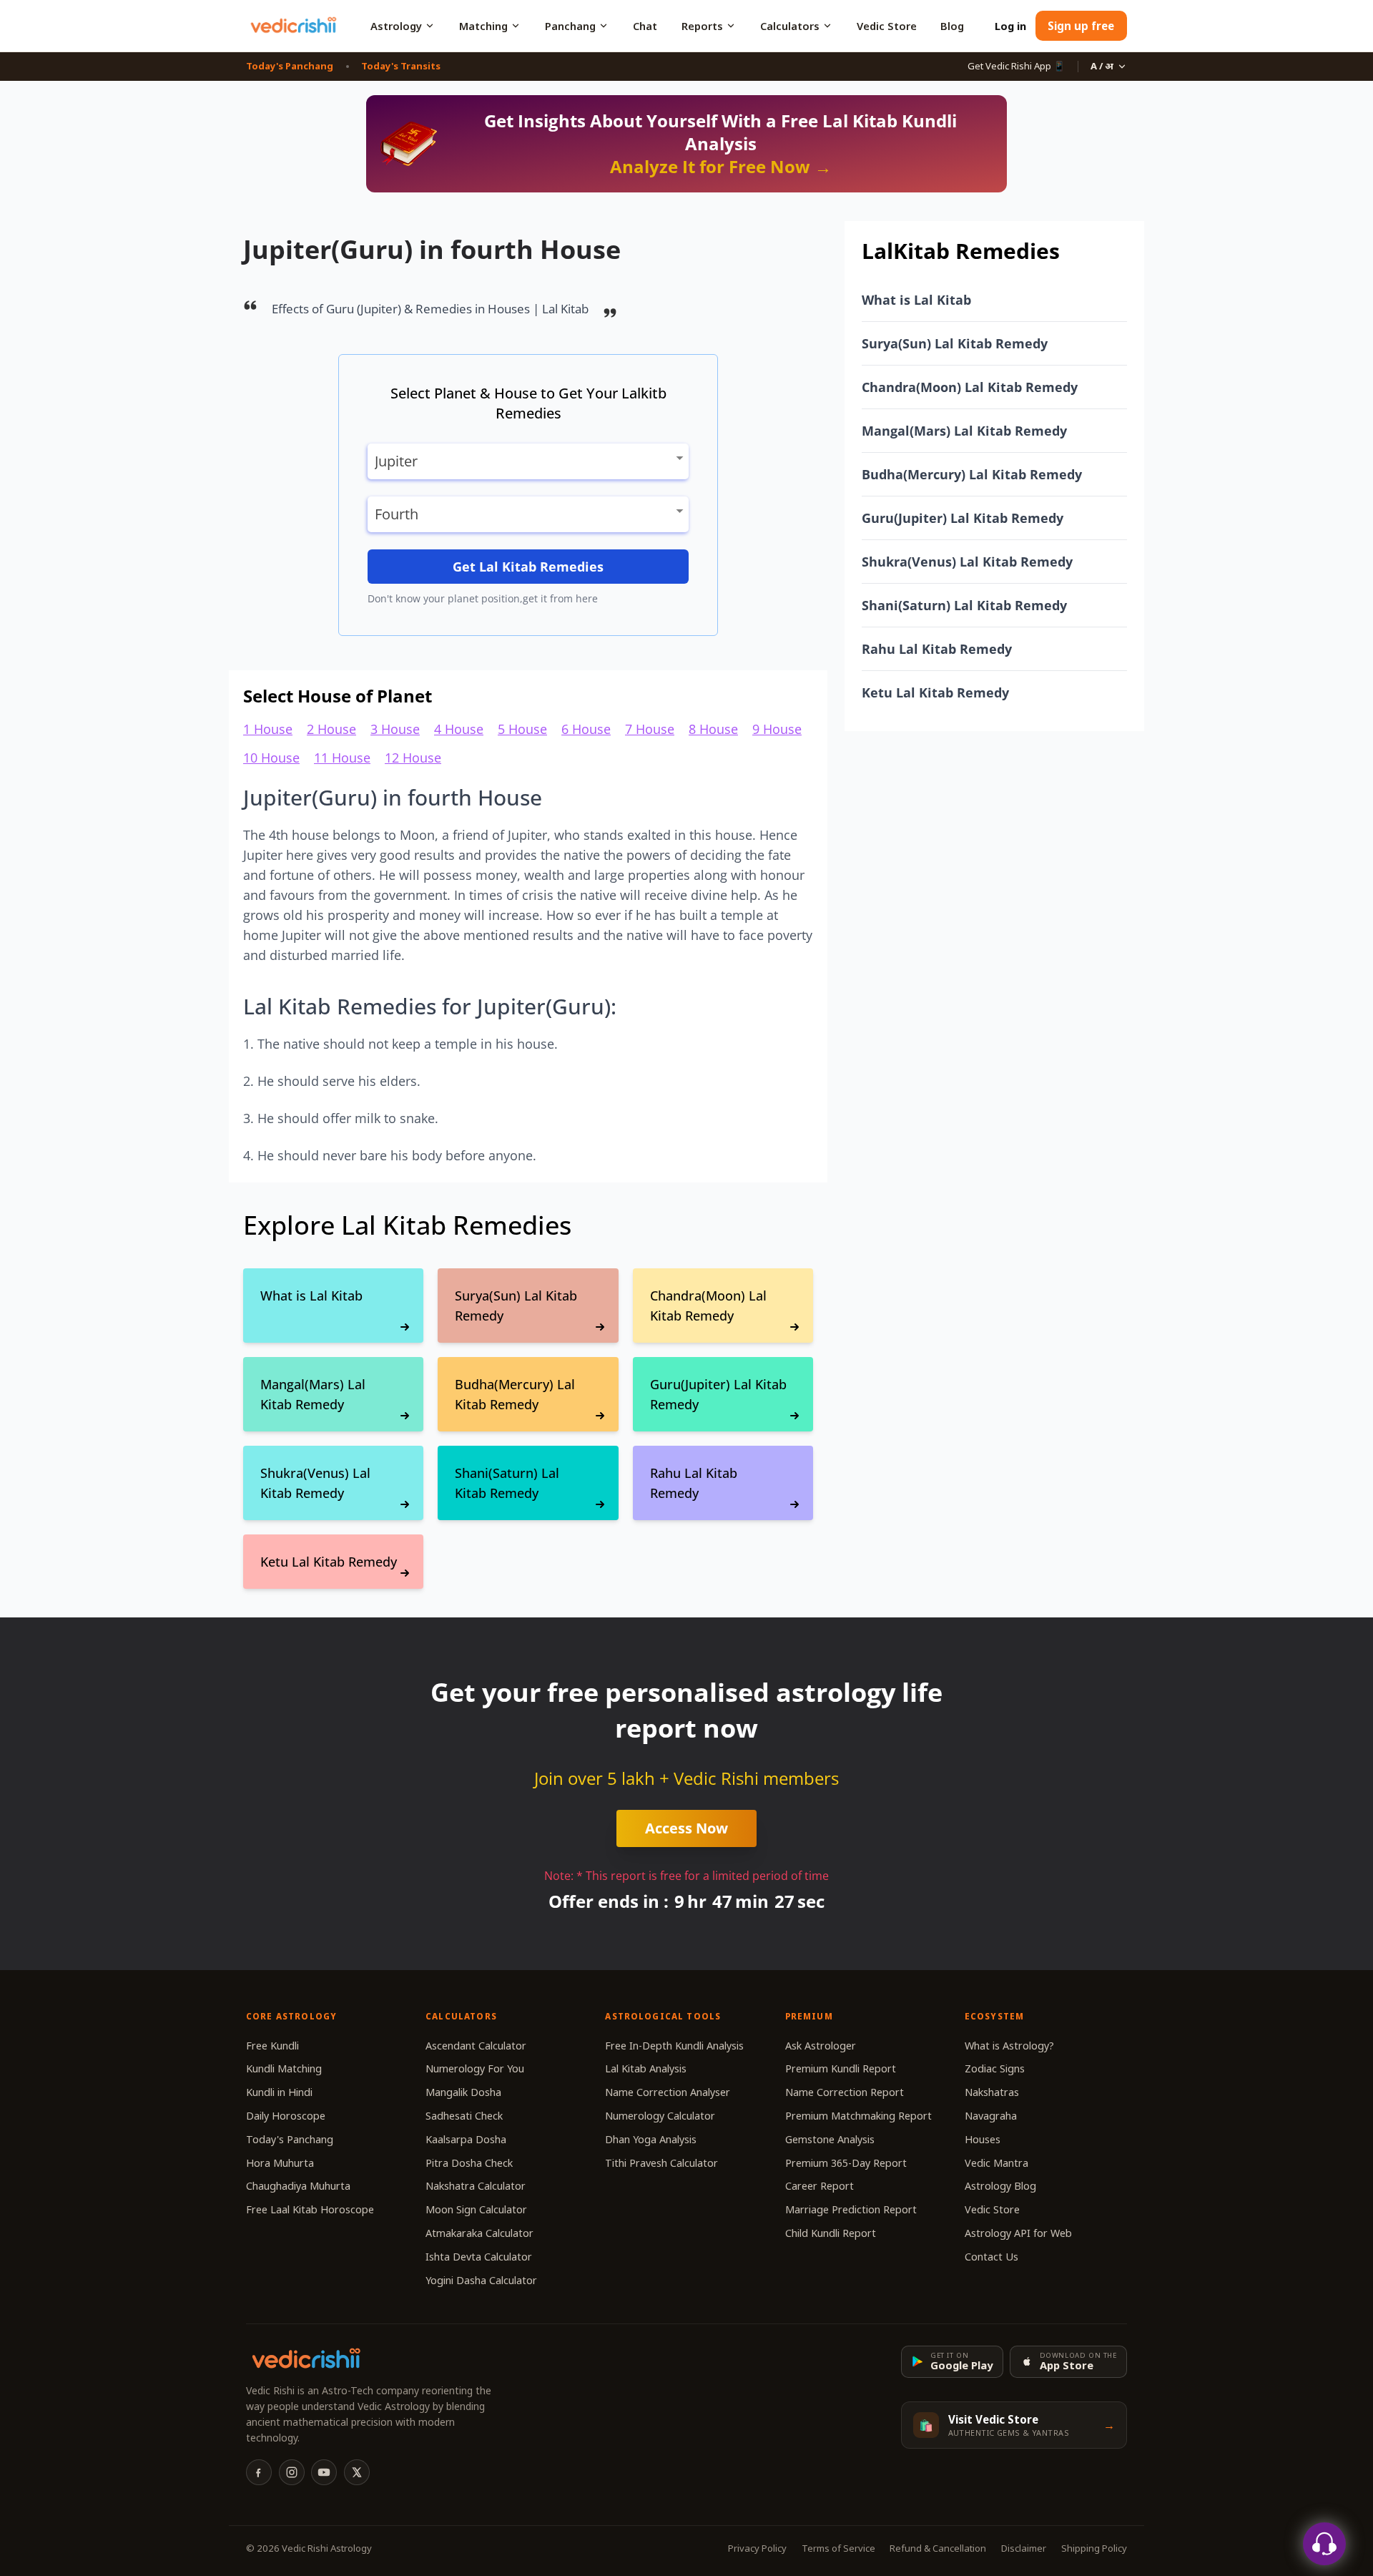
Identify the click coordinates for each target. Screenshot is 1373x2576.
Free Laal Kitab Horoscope (310, 2209)
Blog (952, 26)
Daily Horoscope (286, 2116)
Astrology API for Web (1018, 2233)
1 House (268, 729)
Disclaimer (1024, 2548)
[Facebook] (259, 2472)
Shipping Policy (1094, 2548)
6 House (586, 729)
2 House (331, 729)
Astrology (396, 26)
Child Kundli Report (831, 2233)
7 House (650, 729)
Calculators (790, 26)
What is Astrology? (1009, 2046)
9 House (777, 729)
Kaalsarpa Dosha (466, 2139)
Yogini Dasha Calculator (481, 2280)
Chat (645, 26)
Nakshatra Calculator (476, 2186)
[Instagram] (292, 2472)
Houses (983, 2139)
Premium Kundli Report (841, 2068)
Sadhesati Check (464, 2116)
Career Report (820, 2186)
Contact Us (991, 2257)
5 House (522, 729)
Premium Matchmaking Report (858, 2116)
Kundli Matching (284, 2068)
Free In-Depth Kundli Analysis (674, 2046)
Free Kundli (272, 2046)
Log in (1010, 26)
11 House (342, 758)
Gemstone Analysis (830, 2139)
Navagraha (991, 2116)
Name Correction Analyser (668, 2092)
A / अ (1102, 66)
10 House (271, 758)
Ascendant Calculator (476, 2046)
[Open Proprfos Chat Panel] (1324, 2544)
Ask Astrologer (821, 2046)
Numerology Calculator (660, 2116)
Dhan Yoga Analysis (651, 2139)
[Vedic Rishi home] (293, 26)
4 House (459, 729)
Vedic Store (887, 26)
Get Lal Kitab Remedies (528, 567)
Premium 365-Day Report (846, 2163)
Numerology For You (475, 2068)
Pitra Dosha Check (469, 2163)
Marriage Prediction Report (851, 2209)
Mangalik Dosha (463, 2092)
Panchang (570, 26)
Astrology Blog (1000, 2186)
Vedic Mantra (996, 2163)
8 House (713, 729)
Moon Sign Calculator (476, 2209)
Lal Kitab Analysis (646, 2068)
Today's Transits (401, 66)
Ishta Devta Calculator (479, 2257)
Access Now (686, 1828)
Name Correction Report (845, 2092)
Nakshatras (992, 2092)
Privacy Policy (757, 2548)
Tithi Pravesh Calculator (661, 2163)
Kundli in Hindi (279, 2092)
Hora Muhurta (280, 2163)
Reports (702, 26)
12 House (413, 758)
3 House (395, 729)
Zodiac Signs (995, 2068)
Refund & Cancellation (938, 2548)
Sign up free (1081, 26)
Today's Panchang (290, 66)
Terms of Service (838, 2548)
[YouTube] (324, 2472)
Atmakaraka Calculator (479, 2233)
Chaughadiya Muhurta (298, 2186)
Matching (483, 26)
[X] (357, 2472)
